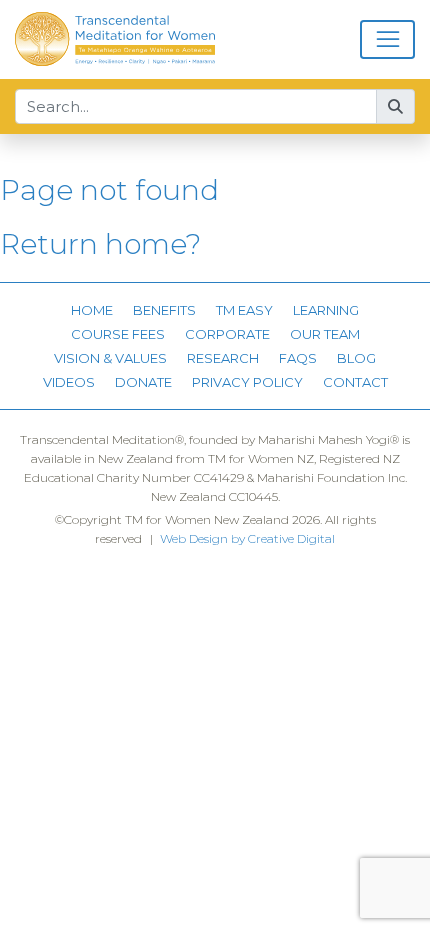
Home (92, 310)
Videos (69, 382)
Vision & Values (110, 358)
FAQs (298, 358)
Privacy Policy (247, 382)
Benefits (164, 310)
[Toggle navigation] (387, 40)
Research (223, 358)
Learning (326, 310)
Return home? (100, 244)
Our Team (325, 334)
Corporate (227, 334)
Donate (143, 382)
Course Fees (118, 334)
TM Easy (244, 310)
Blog (356, 358)
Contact (355, 382)
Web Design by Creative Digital (247, 538)
